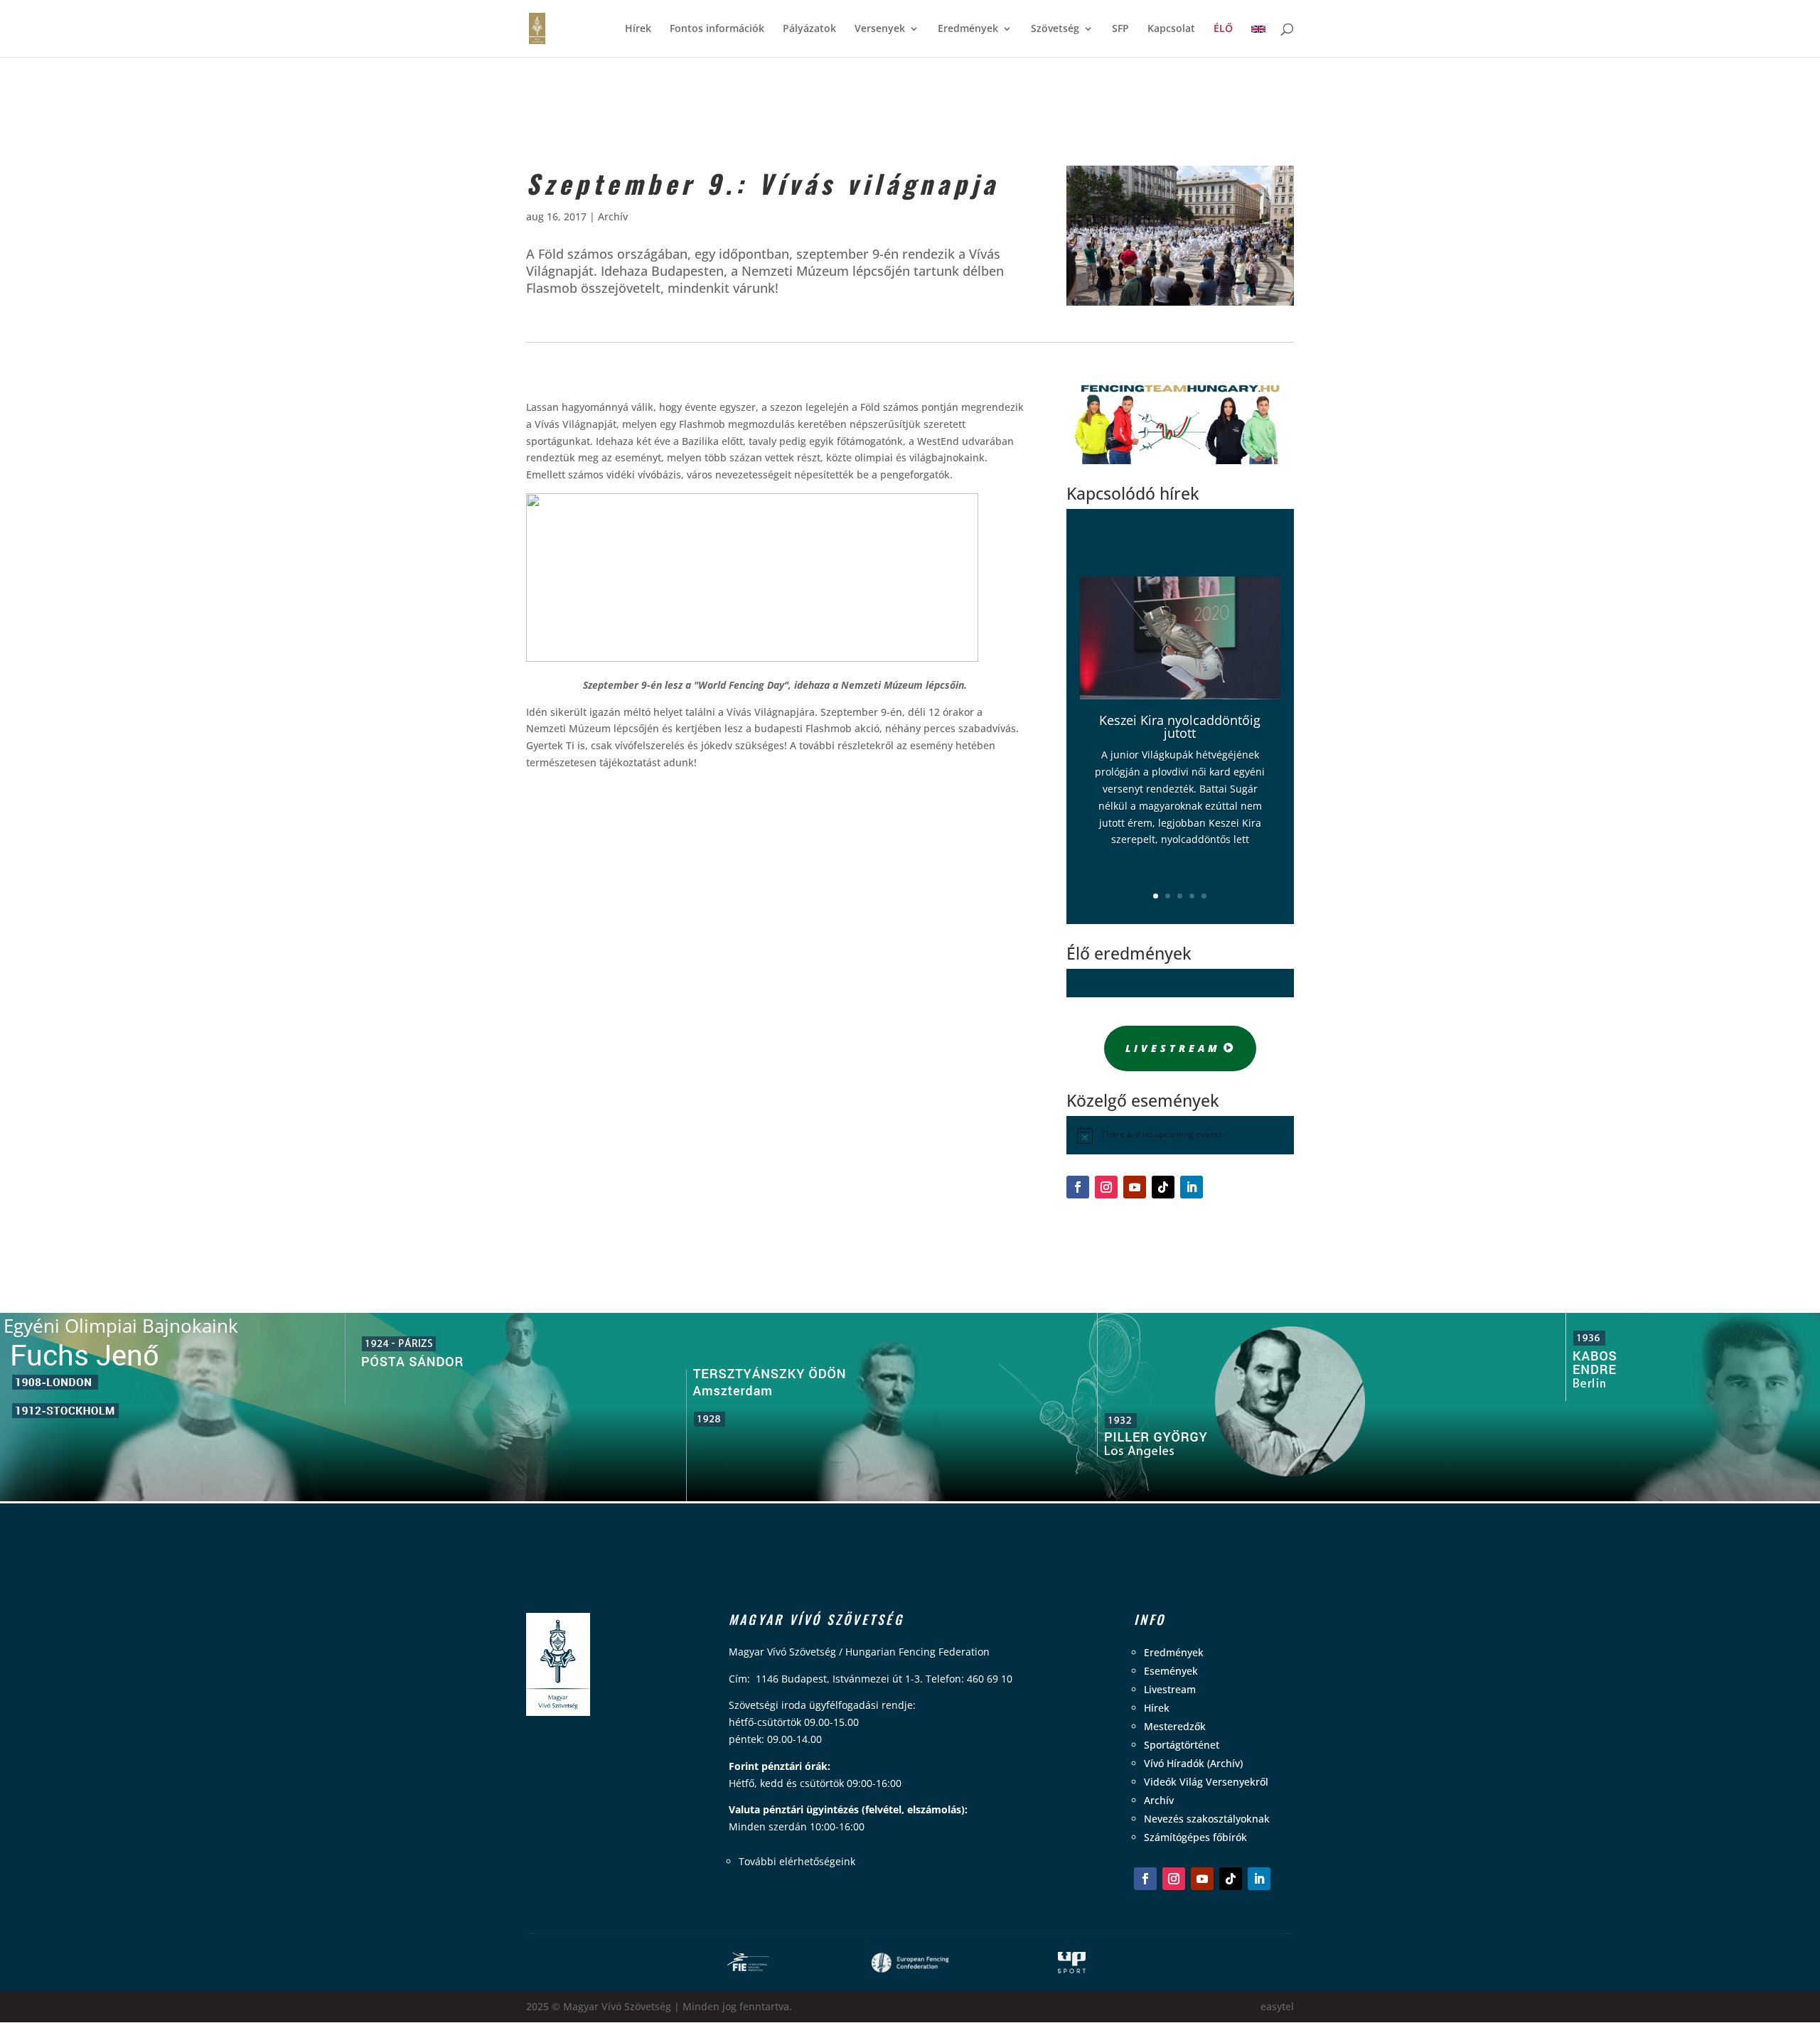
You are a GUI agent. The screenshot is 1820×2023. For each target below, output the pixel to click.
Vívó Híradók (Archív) (1193, 1763)
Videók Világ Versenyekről (1206, 1782)
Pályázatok (809, 29)
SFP (1120, 29)
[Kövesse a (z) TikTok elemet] (1163, 1187)
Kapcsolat (1171, 29)
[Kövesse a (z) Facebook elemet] (1078, 1187)
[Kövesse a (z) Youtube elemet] (1135, 1187)
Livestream (1173, 1048)
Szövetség (1055, 29)
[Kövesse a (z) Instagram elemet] (1106, 1187)
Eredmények (968, 29)
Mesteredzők (1175, 1726)
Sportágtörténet (1182, 1745)
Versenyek (880, 29)
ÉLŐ (1223, 29)
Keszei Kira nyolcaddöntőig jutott (1180, 726)
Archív (613, 216)
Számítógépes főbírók (1195, 1837)
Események (1171, 1671)
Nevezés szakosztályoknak (1207, 1819)
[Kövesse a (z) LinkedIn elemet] (1192, 1187)
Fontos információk (717, 29)
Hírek (638, 29)
